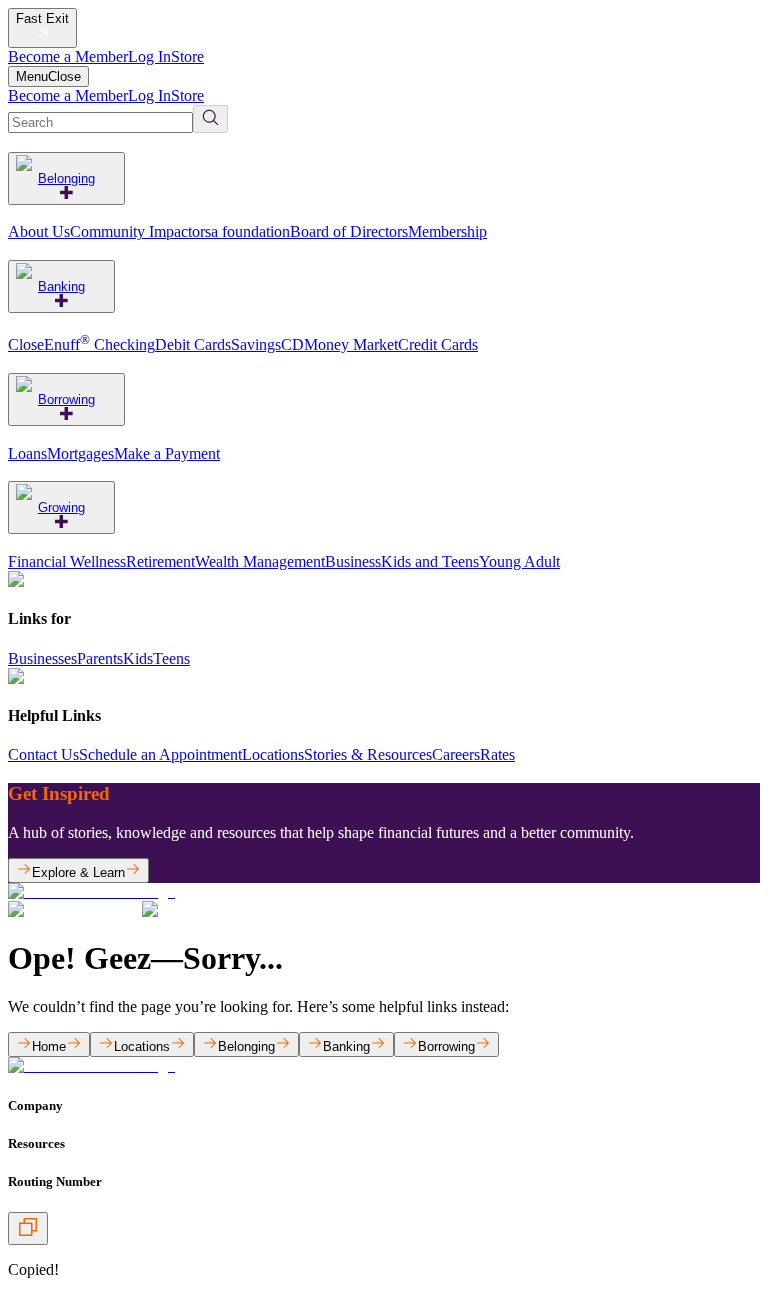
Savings (256, 344)
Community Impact (131, 231)
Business (353, 561)
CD (292, 344)
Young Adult (519, 561)
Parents (100, 658)
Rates (497, 754)
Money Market (351, 344)
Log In (149, 56)
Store (187, 56)
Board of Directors (349, 231)
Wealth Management (260, 561)
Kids (138, 658)
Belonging (66, 178)
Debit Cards (193, 344)
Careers (456, 754)
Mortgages (80, 453)
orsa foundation (241, 231)
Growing (61, 507)
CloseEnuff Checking (81, 344)
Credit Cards (438, 344)
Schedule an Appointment (160, 754)
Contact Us (43, 754)
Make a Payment (167, 453)
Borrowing (66, 399)
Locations (273, 754)
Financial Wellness (67, 561)
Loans (27, 453)
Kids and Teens (430, 561)
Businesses (42, 658)
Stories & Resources (368, 754)
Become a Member (68, 56)
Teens (171, 658)
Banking (61, 286)
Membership (447, 231)
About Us (39, 231)
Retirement (160, 561)
